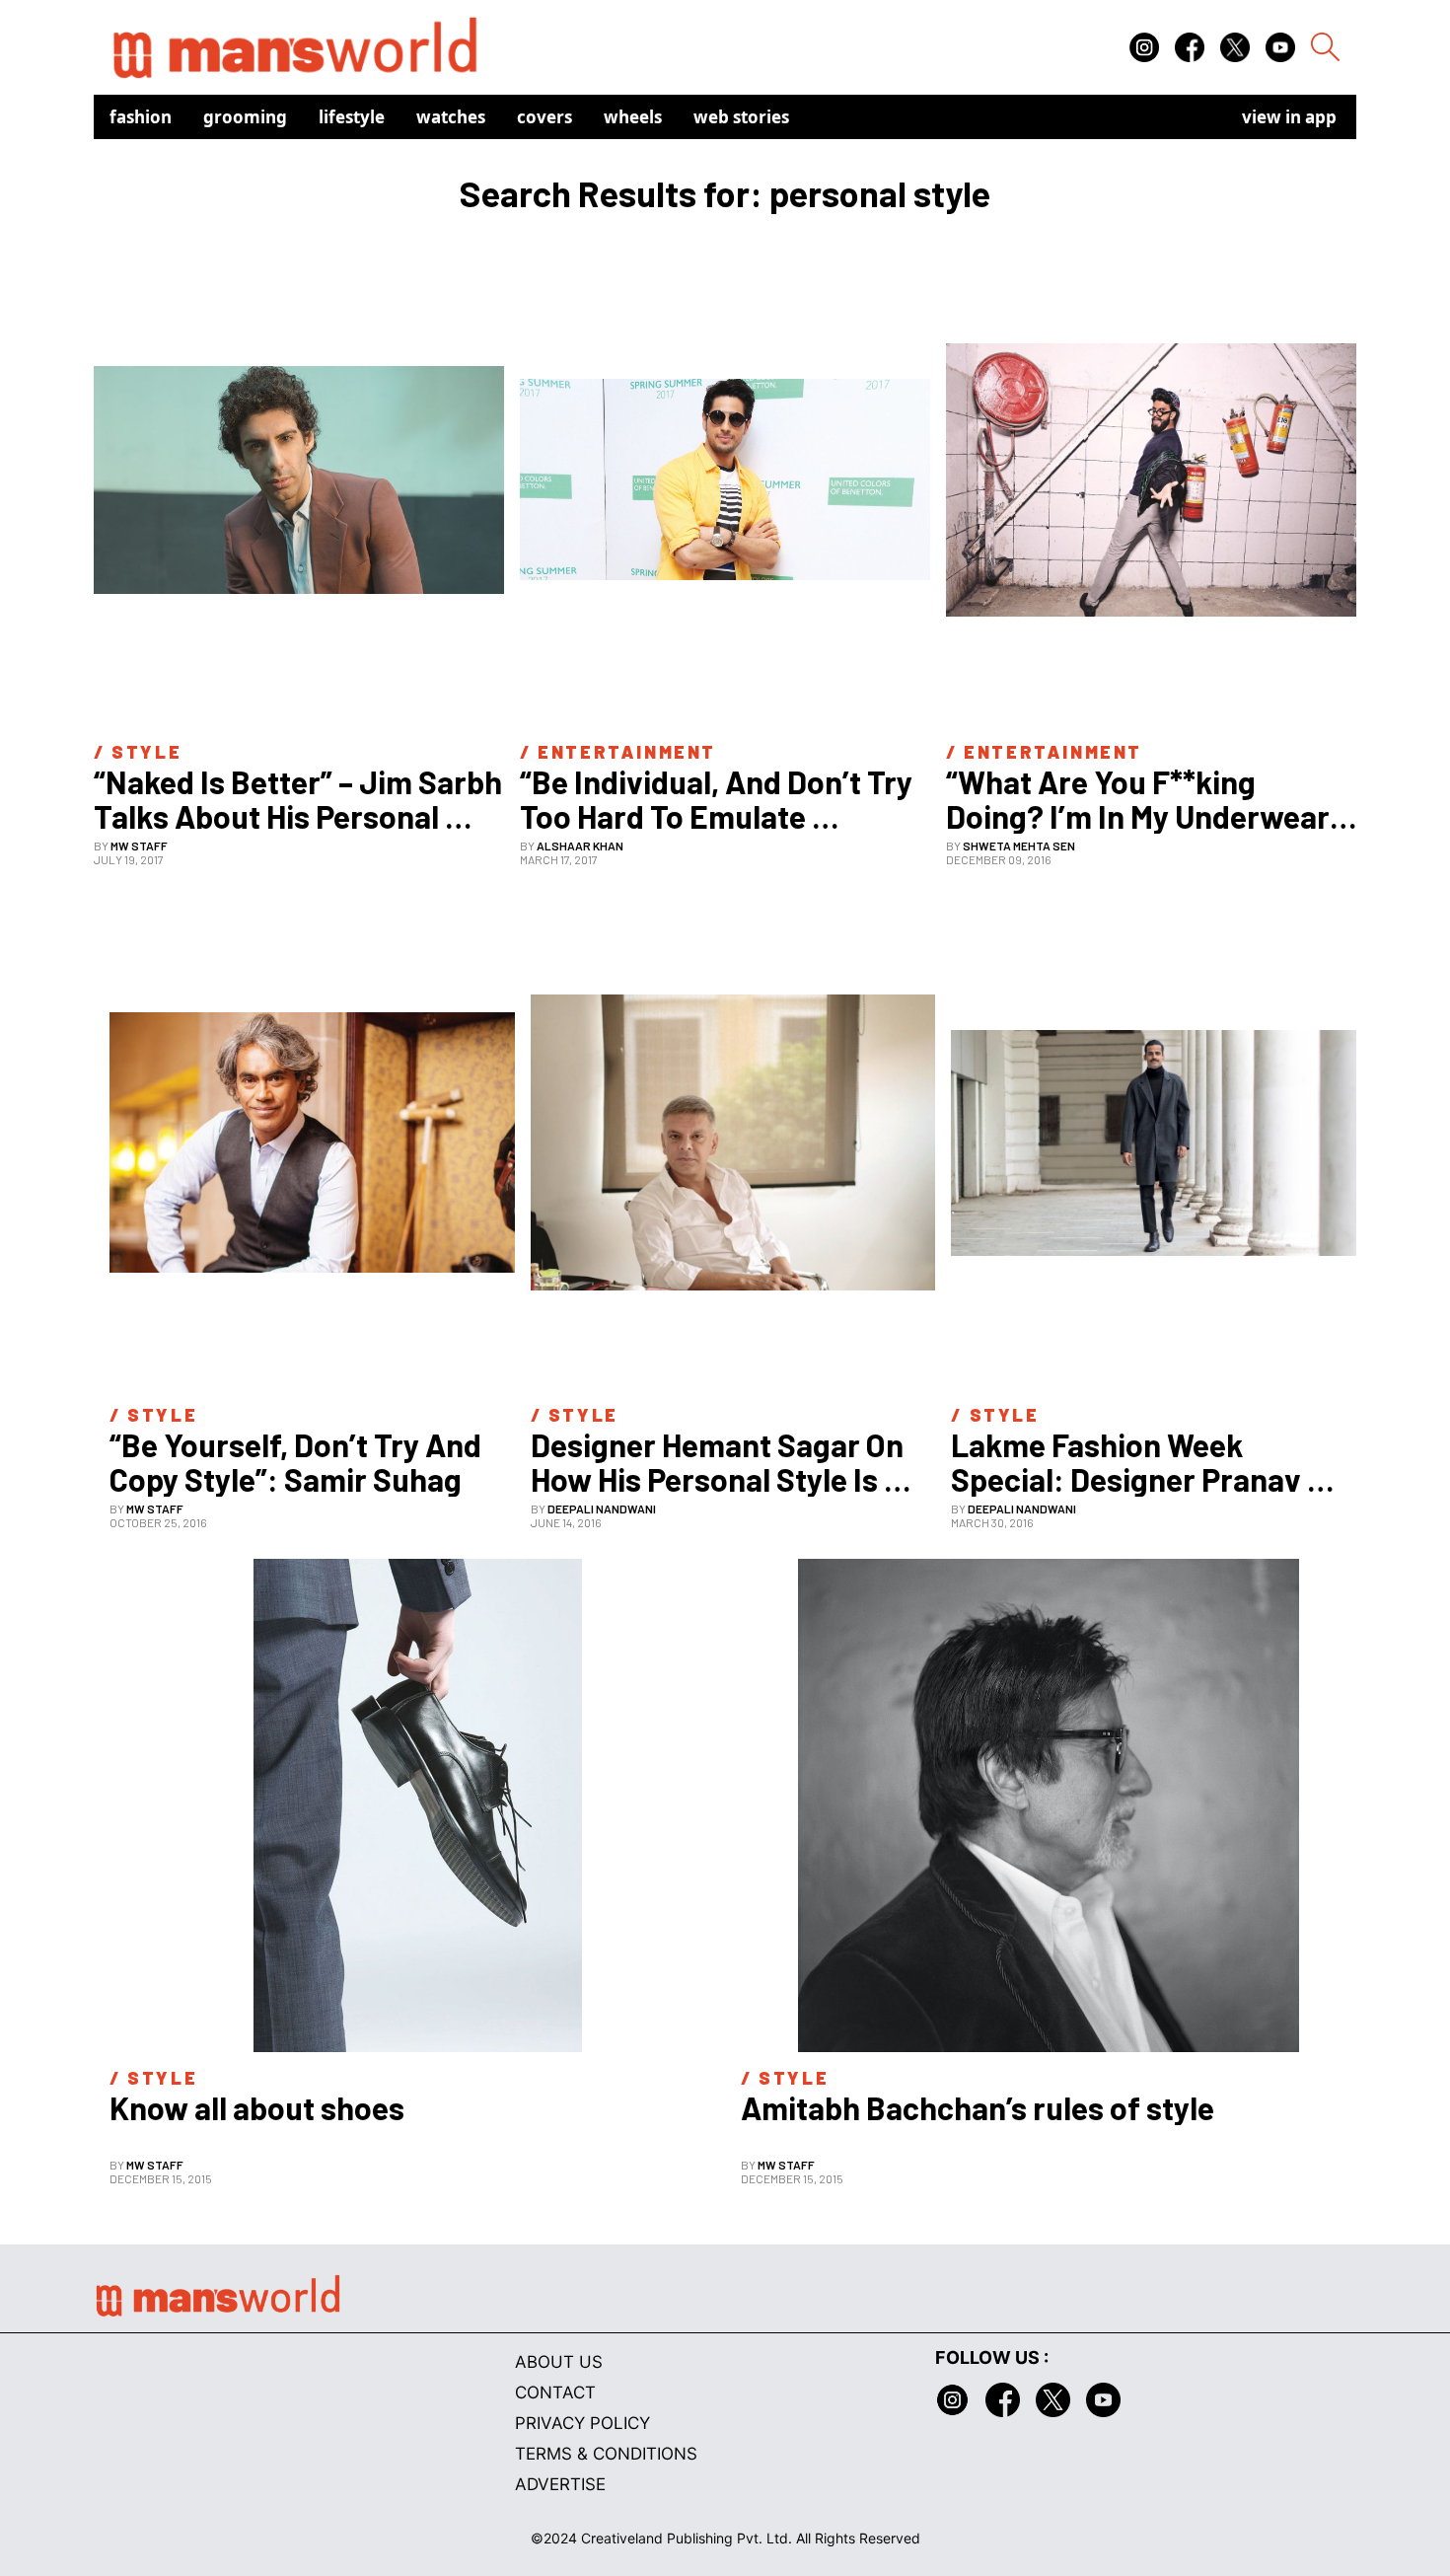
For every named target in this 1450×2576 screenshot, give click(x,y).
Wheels (633, 117)
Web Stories (741, 117)
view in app (1289, 117)
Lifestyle (352, 117)
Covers (544, 117)
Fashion (141, 117)
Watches (451, 117)
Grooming (245, 117)
